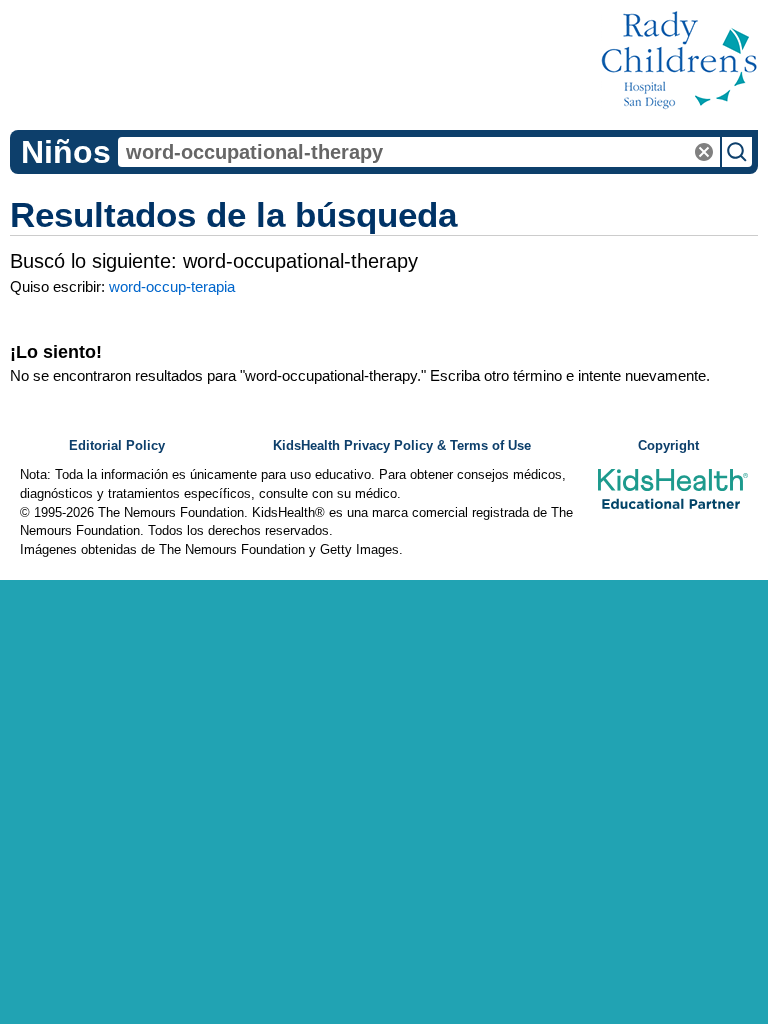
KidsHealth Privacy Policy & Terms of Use (402, 446)
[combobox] (419, 152)
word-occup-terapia (172, 286)
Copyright (668, 446)
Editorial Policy (117, 446)
